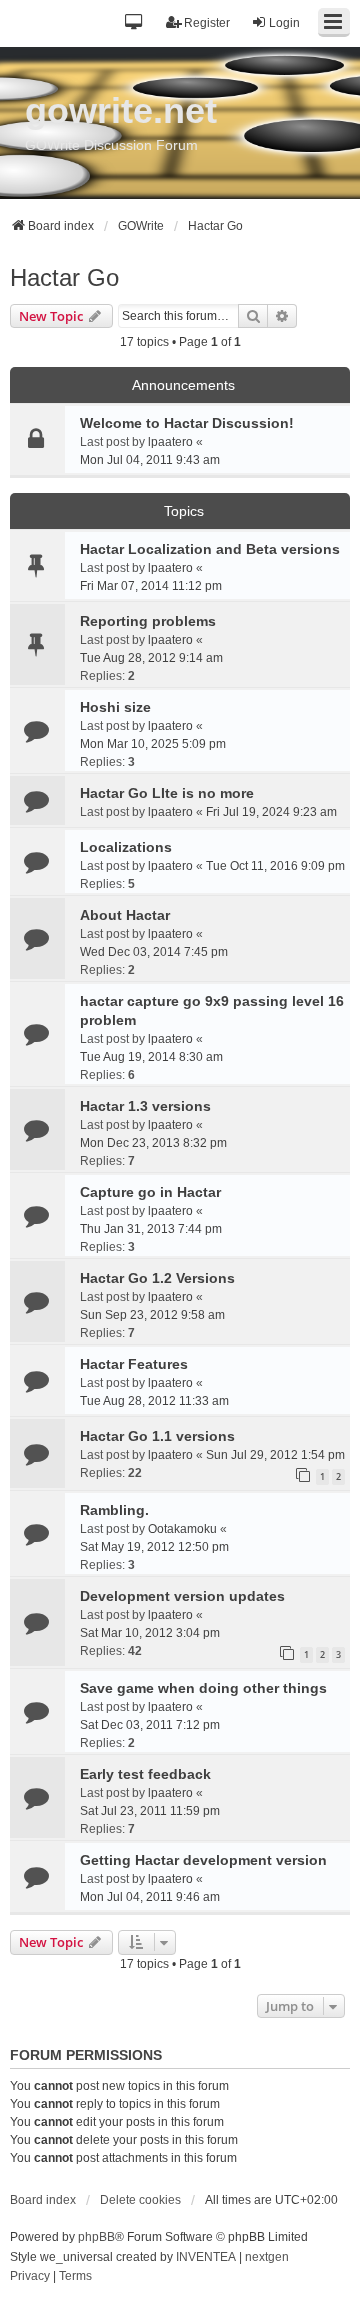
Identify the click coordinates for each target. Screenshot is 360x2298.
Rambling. (114, 1510)
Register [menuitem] (207, 23)
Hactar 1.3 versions (145, 1106)
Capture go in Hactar (150, 1192)
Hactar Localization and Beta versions (210, 549)
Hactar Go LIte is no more (167, 793)
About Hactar (125, 915)
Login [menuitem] (284, 23)
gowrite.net (121, 110)
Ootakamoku (182, 1529)
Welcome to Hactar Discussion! (187, 423)
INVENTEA (206, 2257)
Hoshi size (115, 707)
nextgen (267, 2257)
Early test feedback (145, 1774)
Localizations (126, 847)
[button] (134, 23)
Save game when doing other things (203, 1688)
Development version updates (182, 1596)
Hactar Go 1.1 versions (157, 1436)
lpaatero (170, 442)
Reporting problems (148, 621)
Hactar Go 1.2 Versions (157, 1278)
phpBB (96, 2237)
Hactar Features (134, 1364)
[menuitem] (30, 2277)
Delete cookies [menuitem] (140, 2200)
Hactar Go (64, 277)
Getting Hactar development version (203, 1860)
